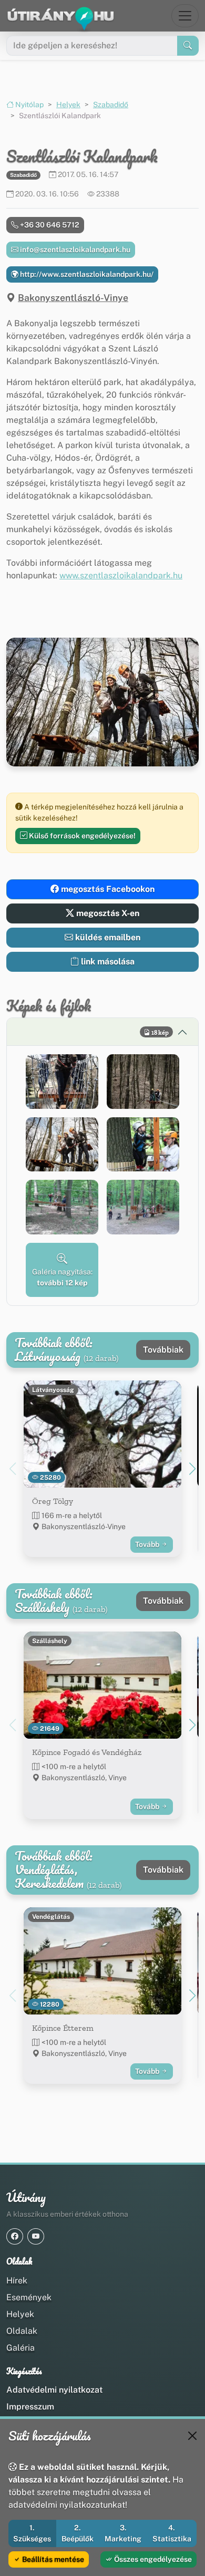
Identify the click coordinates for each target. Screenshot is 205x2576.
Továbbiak (163, 1350)
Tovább (148, 1544)
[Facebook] (15, 2236)
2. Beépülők (78, 2533)
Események (29, 2297)
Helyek (68, 105)
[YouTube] (36, 2236)
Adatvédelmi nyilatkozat (54, 2390)
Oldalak (22, 2331)
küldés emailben (107, 937)
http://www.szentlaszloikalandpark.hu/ (86, 274)
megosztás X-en (107, 913)
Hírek (17, 2281)
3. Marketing (123, 2533)
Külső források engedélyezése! (81, 836)
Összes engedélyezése (152, 2559)
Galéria (20, 2348)
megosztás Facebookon (107, 889)
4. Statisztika (172, 2533)
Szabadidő (111, 105)
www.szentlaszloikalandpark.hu (121, 575)
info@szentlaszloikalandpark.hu (74, 250)
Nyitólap (29, 105)
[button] (62, 1082)
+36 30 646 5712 (49, 225)
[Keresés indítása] (188, 46)
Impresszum (30, 2407)
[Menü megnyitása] (185, 16)
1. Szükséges (32, 2533)
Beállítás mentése (52, 2559)
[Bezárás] (192, 2436)
